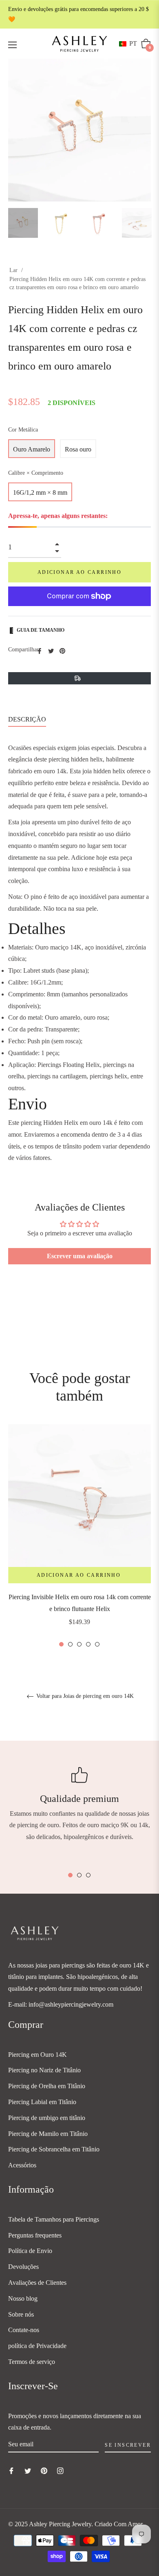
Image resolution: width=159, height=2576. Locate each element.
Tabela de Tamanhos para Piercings (54, 2219)
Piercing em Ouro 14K (38, 2055)
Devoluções (23, 2267)
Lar (13, 270)
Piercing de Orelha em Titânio (47, 2086)
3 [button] (79, 1644)
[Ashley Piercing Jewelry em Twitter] (28, 2471)
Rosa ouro (78, 449)
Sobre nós (21, 2314)
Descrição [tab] (27, 719)
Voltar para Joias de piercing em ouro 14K (84, 1696)
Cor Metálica (23, 430)
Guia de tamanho (41, 630)
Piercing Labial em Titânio (42, 2102)
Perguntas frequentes (35, 2235)
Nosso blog (23, 2298)
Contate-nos (24, 2330)
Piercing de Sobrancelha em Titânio (54, 2149)
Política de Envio (30, 2251)
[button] (130, 44)
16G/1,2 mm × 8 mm (40, 492)
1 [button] (61, 1644)
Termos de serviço (32, 2362)
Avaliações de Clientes (37, 2283)
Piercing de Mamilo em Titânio (48, 2134)
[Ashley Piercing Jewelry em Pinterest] (44, 2471)
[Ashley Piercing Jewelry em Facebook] (11, 2471)
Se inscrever (128, 2445)
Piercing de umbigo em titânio (47, 2118)
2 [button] (70, 1644)
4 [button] (88, 1644)
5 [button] (97, 1644)
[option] (79, 1536)
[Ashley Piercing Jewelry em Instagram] (60, 2471)
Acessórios (22, 2165)
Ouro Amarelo (32, 449)
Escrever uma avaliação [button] (80, 1256)
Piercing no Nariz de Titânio (44, 2070)
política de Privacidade (37, 2346)
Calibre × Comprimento (36, 473)
